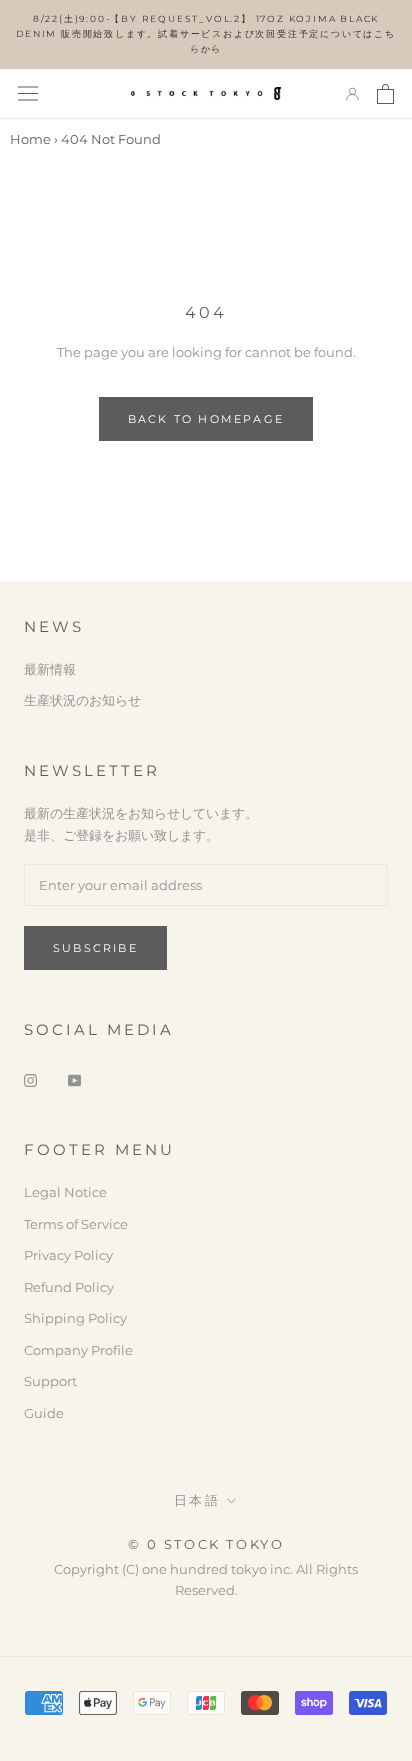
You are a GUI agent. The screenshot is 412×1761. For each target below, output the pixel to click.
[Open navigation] (28, 93)
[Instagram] (30, 1079)
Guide (44, 1413)
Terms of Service (76, 1224)
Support (50, 1381)
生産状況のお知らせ (82, 700)
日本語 (197, 1500)
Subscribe (95, 948)
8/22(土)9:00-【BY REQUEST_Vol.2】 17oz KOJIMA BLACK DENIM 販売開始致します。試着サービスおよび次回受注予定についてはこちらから (206, 33)
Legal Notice (65, 1192)
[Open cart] (385, 94)
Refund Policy (69, 1287)
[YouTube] (74, 1079)
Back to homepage (206, 419)
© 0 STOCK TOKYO (206, 1544)
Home (30, 139)
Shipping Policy (75, 1318)
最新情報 (50, 669)
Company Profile (78, 1350)
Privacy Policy (68, 1255)
